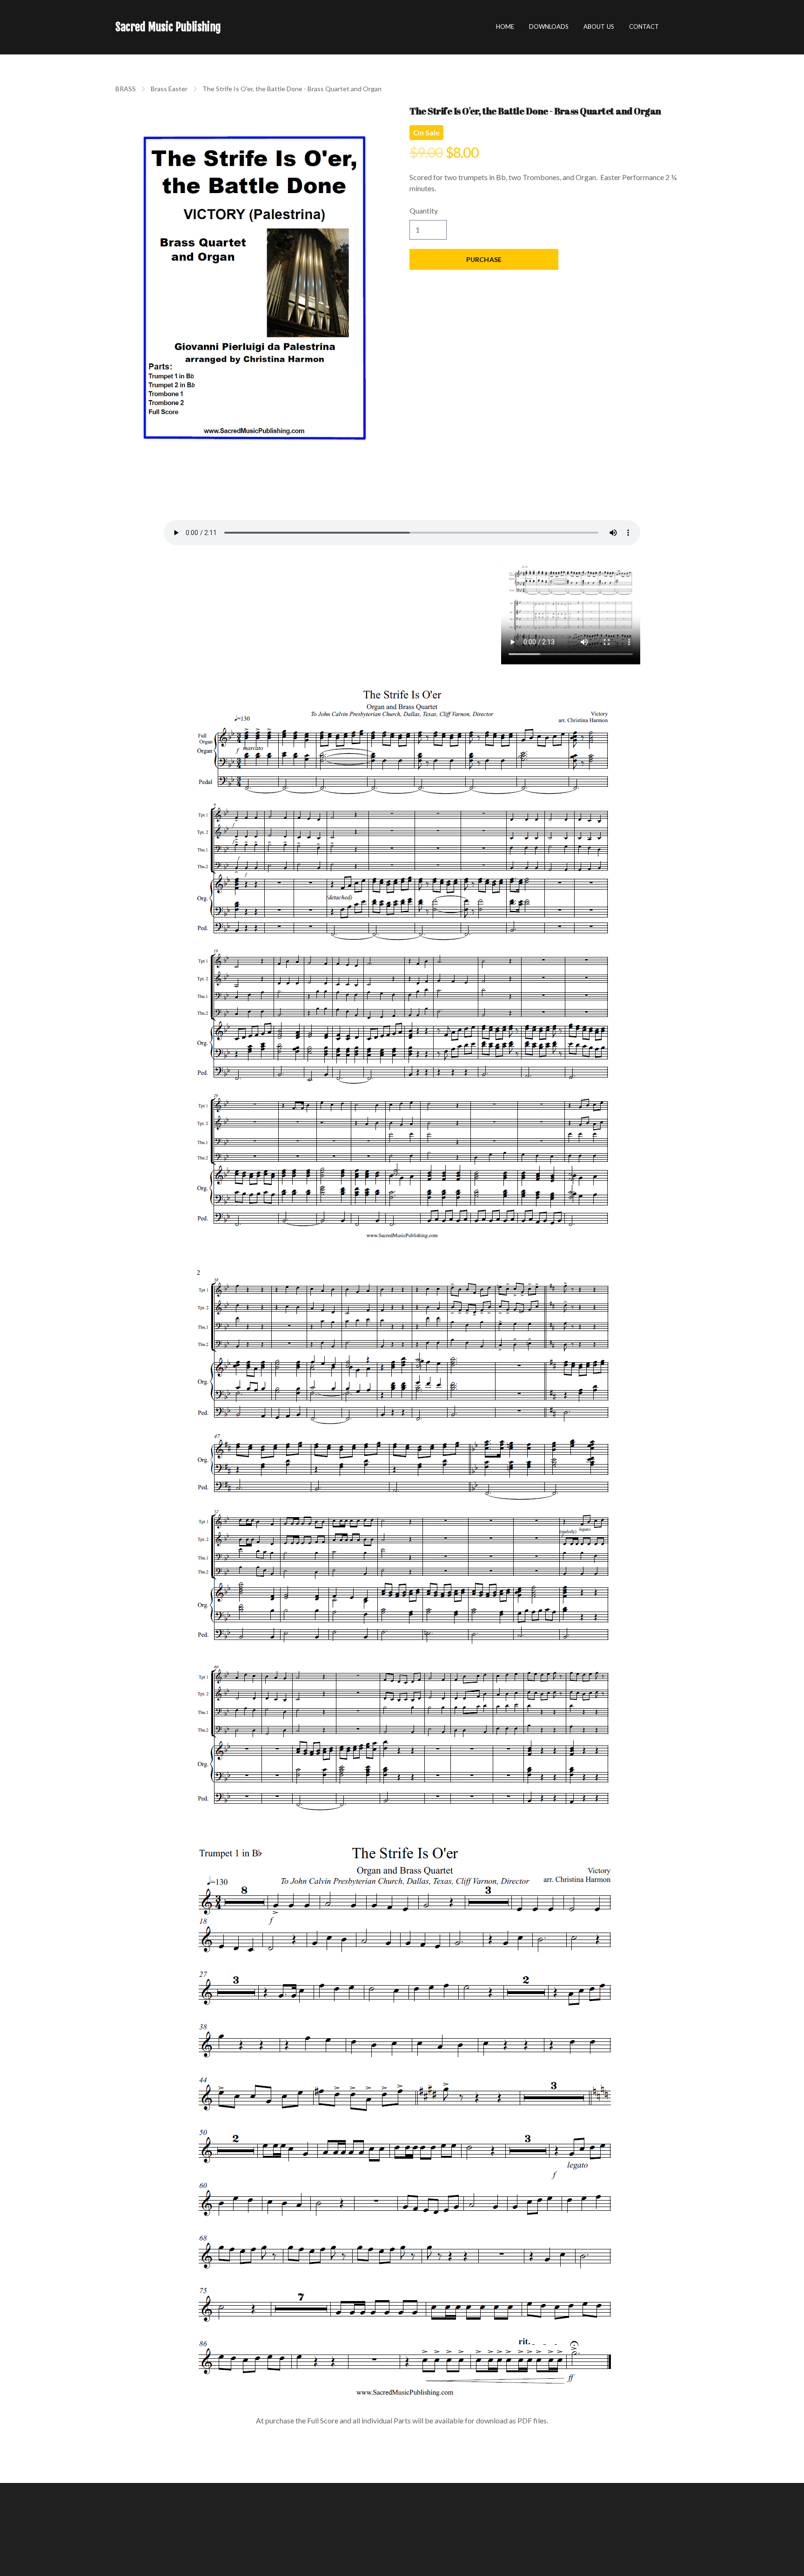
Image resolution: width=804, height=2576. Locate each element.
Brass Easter (169, 89)
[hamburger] (232, 27)
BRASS (126, 89)
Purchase (484, 259)
